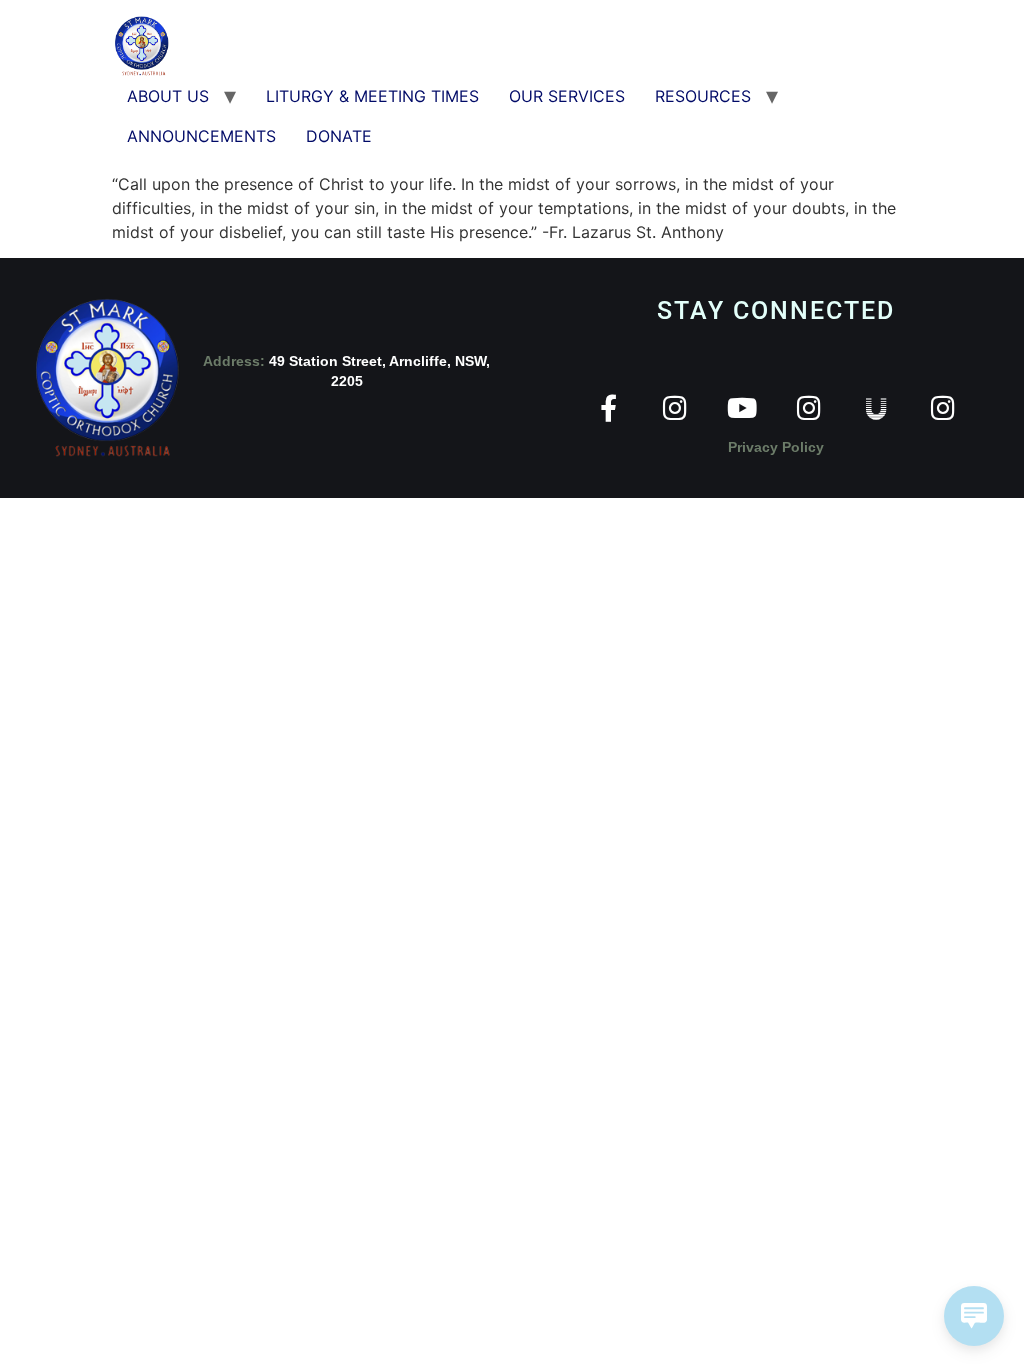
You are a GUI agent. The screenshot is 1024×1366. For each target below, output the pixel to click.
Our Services (567, 96)
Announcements (201, 136)
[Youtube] (742, 407)
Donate (339, 136)
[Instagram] (675, 407)
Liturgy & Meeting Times (372, 96)
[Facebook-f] (608, 407)
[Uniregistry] (876, 407)
